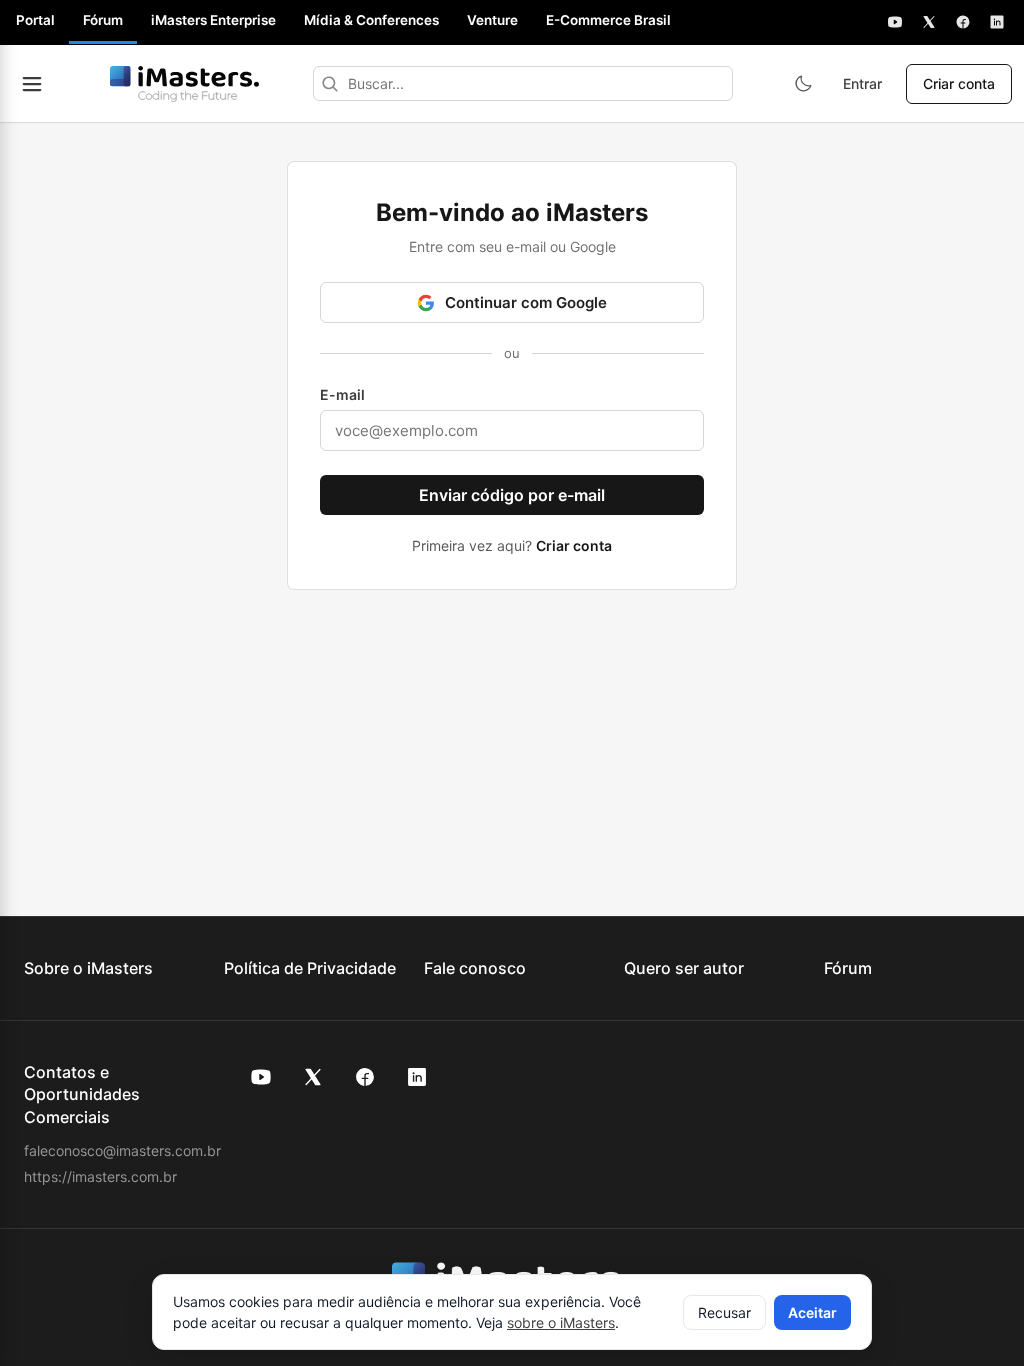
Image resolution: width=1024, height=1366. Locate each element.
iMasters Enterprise (213, 20)
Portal (35, 20)
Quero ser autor (684, 968)
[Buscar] (330, 83)
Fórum (103, 20)
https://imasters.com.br (100, 1176)
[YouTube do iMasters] (261, 1077)
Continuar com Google (526, 302)
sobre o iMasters (561, 1322)
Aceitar (812, 1312)
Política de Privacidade (310, 968)
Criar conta (959, 83)
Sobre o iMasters (88, 968)
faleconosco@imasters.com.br (122, 1150)
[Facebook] (963, 22)
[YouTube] (895, 22)
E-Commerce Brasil (608, 20)
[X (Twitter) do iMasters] (313, 1077)
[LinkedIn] (997, 22)
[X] (929, 22)
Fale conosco (475, 968)
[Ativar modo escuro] (803, 84)
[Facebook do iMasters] (365, 1077)
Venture (492, 20)
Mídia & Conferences (371, 20)
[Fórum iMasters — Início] (184, 84)
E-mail (342, 394)
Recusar (724, 1312)
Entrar (862, 83)
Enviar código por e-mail (512, 495)
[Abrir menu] (32, 84)
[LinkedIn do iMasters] (417, 1077)
